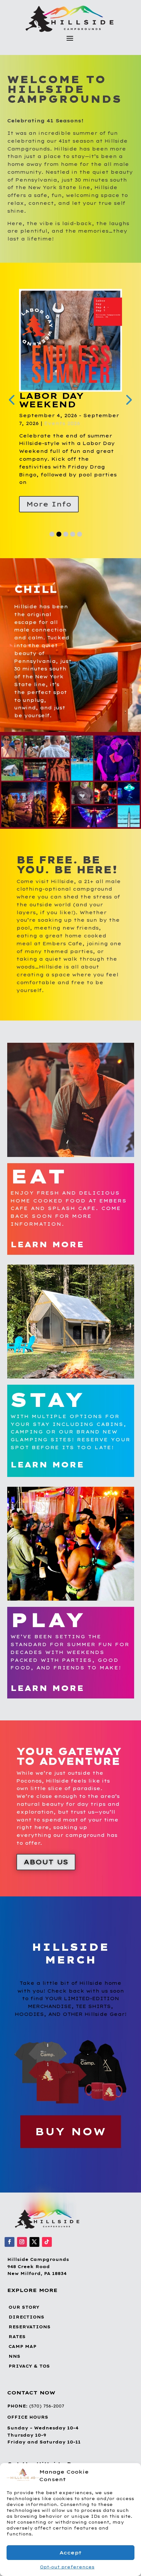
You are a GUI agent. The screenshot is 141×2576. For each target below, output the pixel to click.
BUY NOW (71, 2132)
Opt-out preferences (67, 2567)
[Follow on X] (34, 2243)
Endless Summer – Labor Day (70, 404)
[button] (131, 2476)
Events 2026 (101, 424)
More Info (49, 505)
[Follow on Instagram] (22, 2243)
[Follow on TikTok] (47, 2243)
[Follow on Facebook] (10, 2243)
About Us (46, 1863)
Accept (70, 2553)
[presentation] (11, 400)
